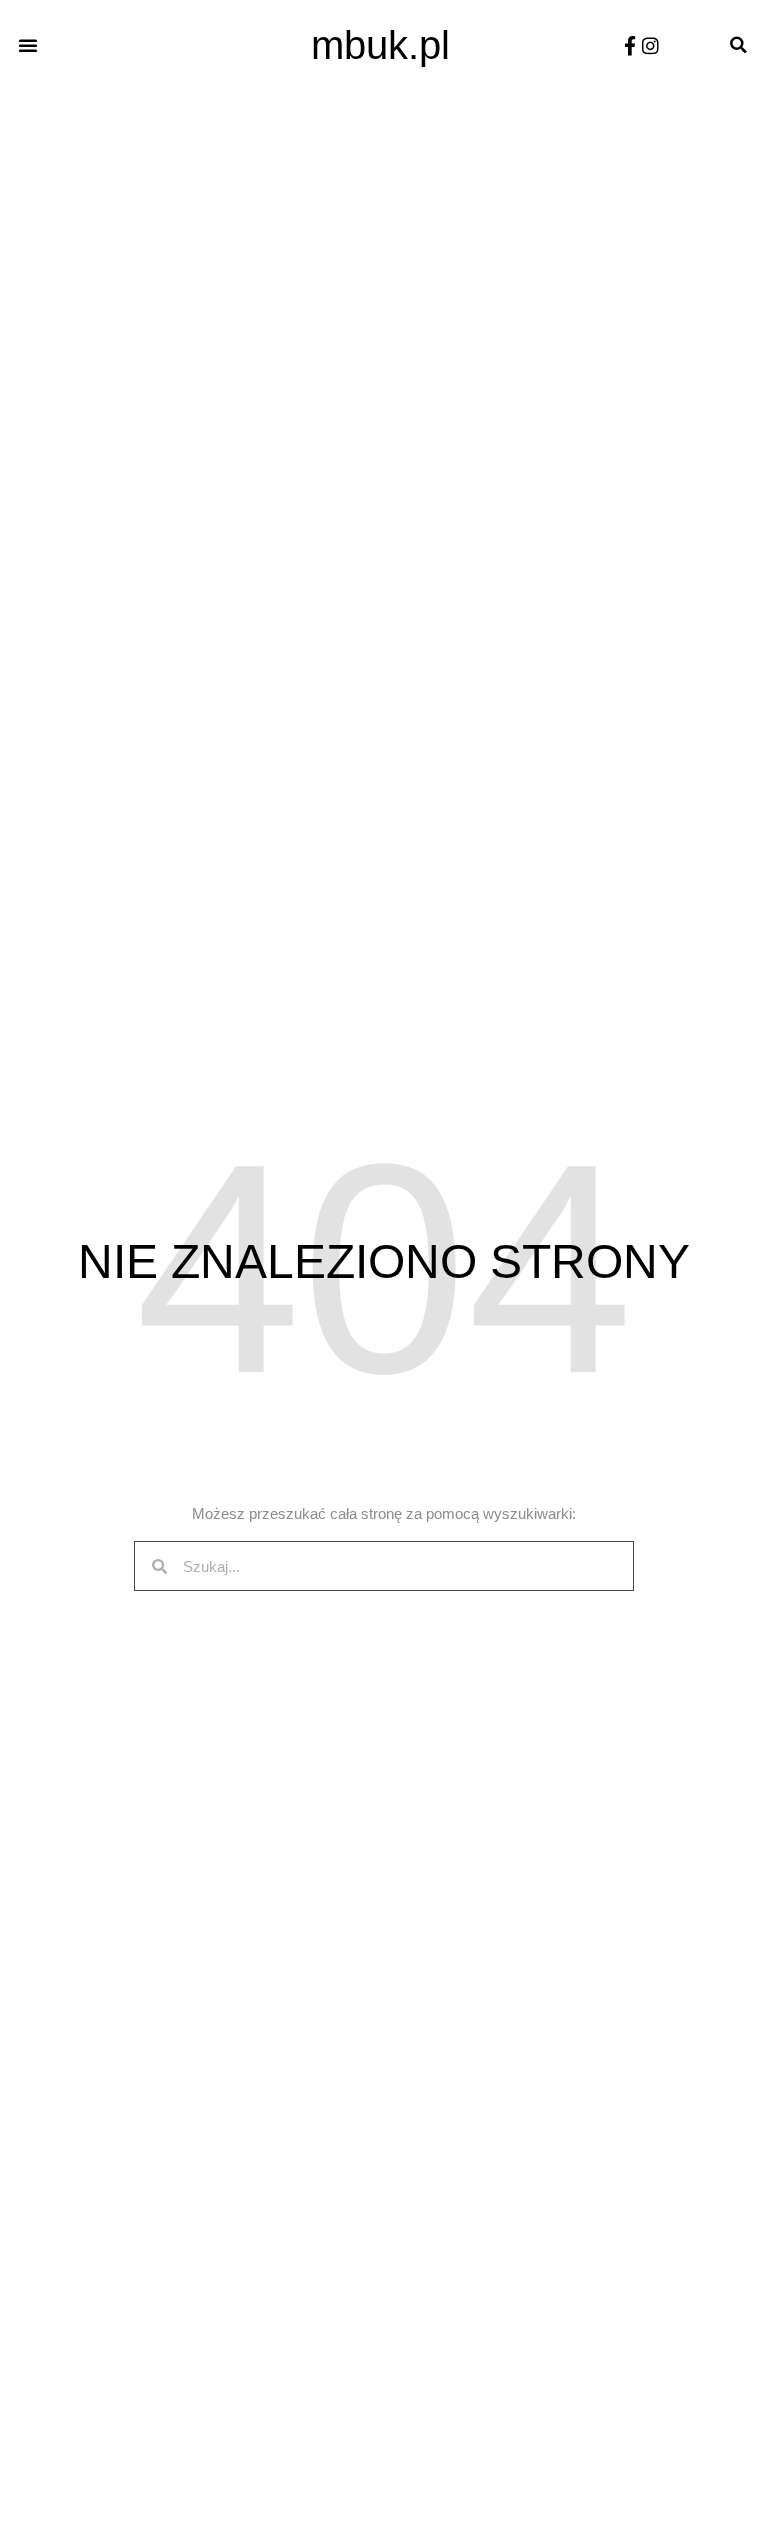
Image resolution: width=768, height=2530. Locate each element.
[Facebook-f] (629, 45)
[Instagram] (650, 45)
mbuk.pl (380, 45)
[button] (28, 45)
